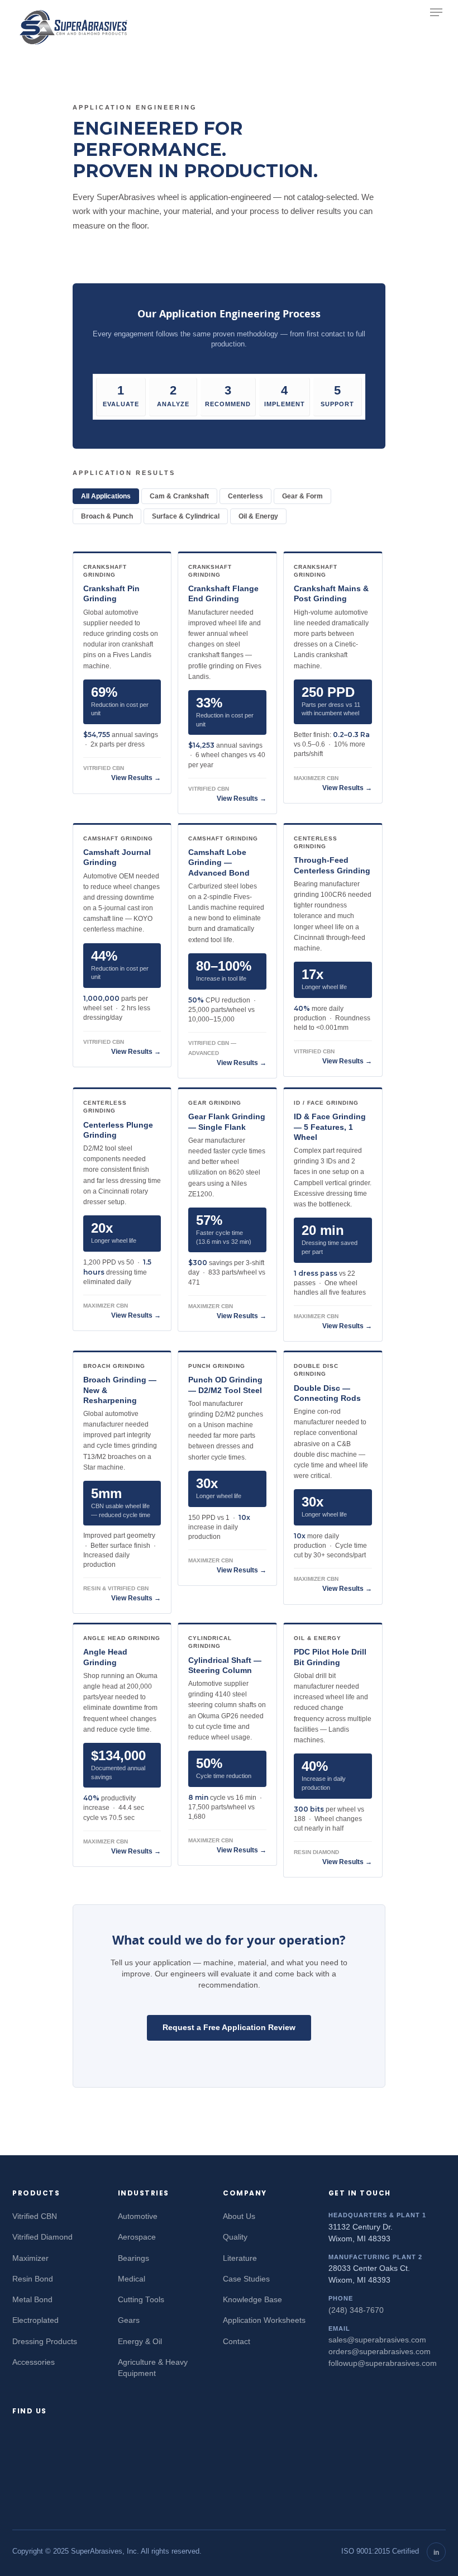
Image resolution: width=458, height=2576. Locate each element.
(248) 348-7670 (356, 2310)
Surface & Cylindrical (186, 516)
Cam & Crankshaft (179, 496)
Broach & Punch (107, 516)
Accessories (34, 2362)
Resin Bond (33, 2279)
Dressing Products (45, 2342)
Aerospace (137, 2237)
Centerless (245, 496)
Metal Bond (32, 2300)
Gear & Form (302, 496)
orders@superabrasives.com (380, 2352)
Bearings (133, 2258)
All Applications (106, 496)
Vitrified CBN (35, 2216)
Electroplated (35, 2320)
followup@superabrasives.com (383, 2363)
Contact (237, 2342)
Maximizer (30, 2258)
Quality (235, 2237)
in (436, 2553)
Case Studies (246, 2279)
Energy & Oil (140, 2342)
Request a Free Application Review (229, 2027)
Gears (129, 2320)
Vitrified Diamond (42, 2237)
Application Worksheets (264, 2320)
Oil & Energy (258, 516)
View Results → (136, 778)
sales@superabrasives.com (377, 2340)
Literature (240, 2258)
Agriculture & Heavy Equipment (153, 2368)
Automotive (138, 2216)
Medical (132, 2279)
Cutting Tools (141, 2300)
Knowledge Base (252, 2300)
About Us (239, 2216)
